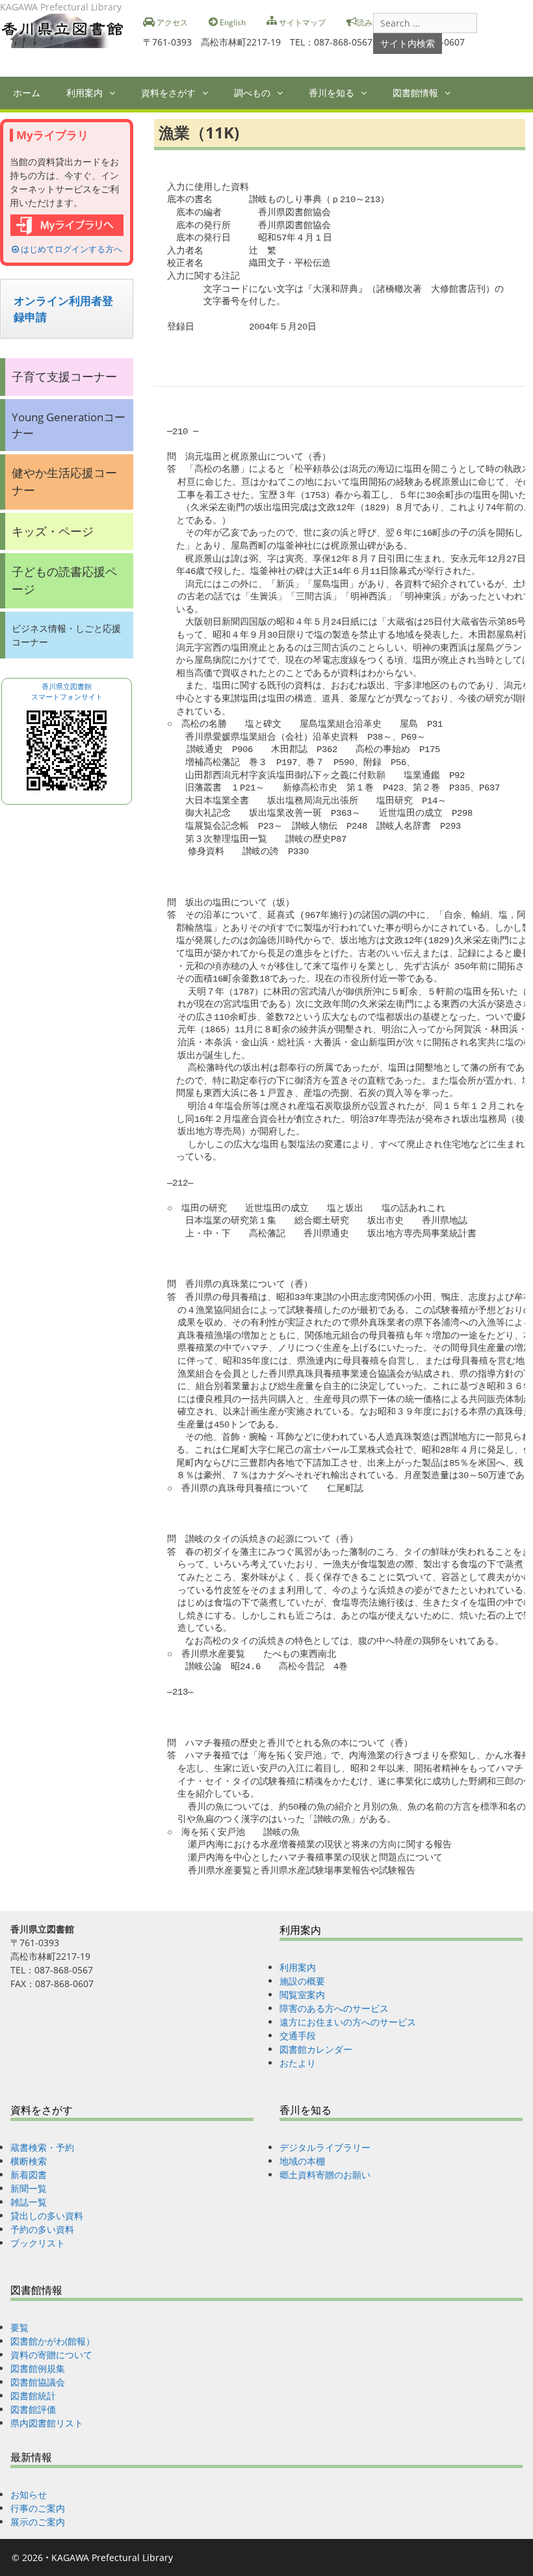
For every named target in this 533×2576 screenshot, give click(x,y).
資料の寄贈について (51, 2355)
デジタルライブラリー (325, 2147)
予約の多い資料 (42, 2229)
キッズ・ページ (53, 531)
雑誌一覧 (29, 2202)
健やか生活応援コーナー (64, 481)
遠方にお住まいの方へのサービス (348, 2022)
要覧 (19, 2327)
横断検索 (29, 2161)
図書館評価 (33, 2409)
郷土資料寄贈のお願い (325, 2175)
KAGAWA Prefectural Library (112, 2557)
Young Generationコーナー (69, 425)
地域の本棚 (302, 2161)
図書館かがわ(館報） (53, 2341)
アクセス (171, 22)
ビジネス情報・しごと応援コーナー (66, 635)
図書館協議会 (38, 2382)
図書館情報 (415, 93)
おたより (298, 2063)
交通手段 (298, 2036)
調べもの (252, 93)
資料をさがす (168, 93)
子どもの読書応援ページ (64, 580)
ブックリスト (38, 2243)
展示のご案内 (38, 2522)
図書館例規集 (38, 2368)
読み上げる (376, 22)
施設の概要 (302, 1981)
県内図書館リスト (47, 2423)
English (232, 22)
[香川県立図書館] (67, 30)
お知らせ (29, 2494)
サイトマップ (301, 22)
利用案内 (84, 93)
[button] (115, 93)
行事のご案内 (38, 2508)
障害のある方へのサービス (334, 2008)
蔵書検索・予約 (42, 2147)
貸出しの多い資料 (47, 2216)
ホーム (27, 93)
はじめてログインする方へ (71, 249)
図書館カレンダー (316, 2049)
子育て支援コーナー (64, 376)
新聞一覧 (29, 2188)
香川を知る (331, 93)
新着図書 (29, 2175)
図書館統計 (33, 2396)
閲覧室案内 (302, 1995)
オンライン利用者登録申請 (63, 309)
